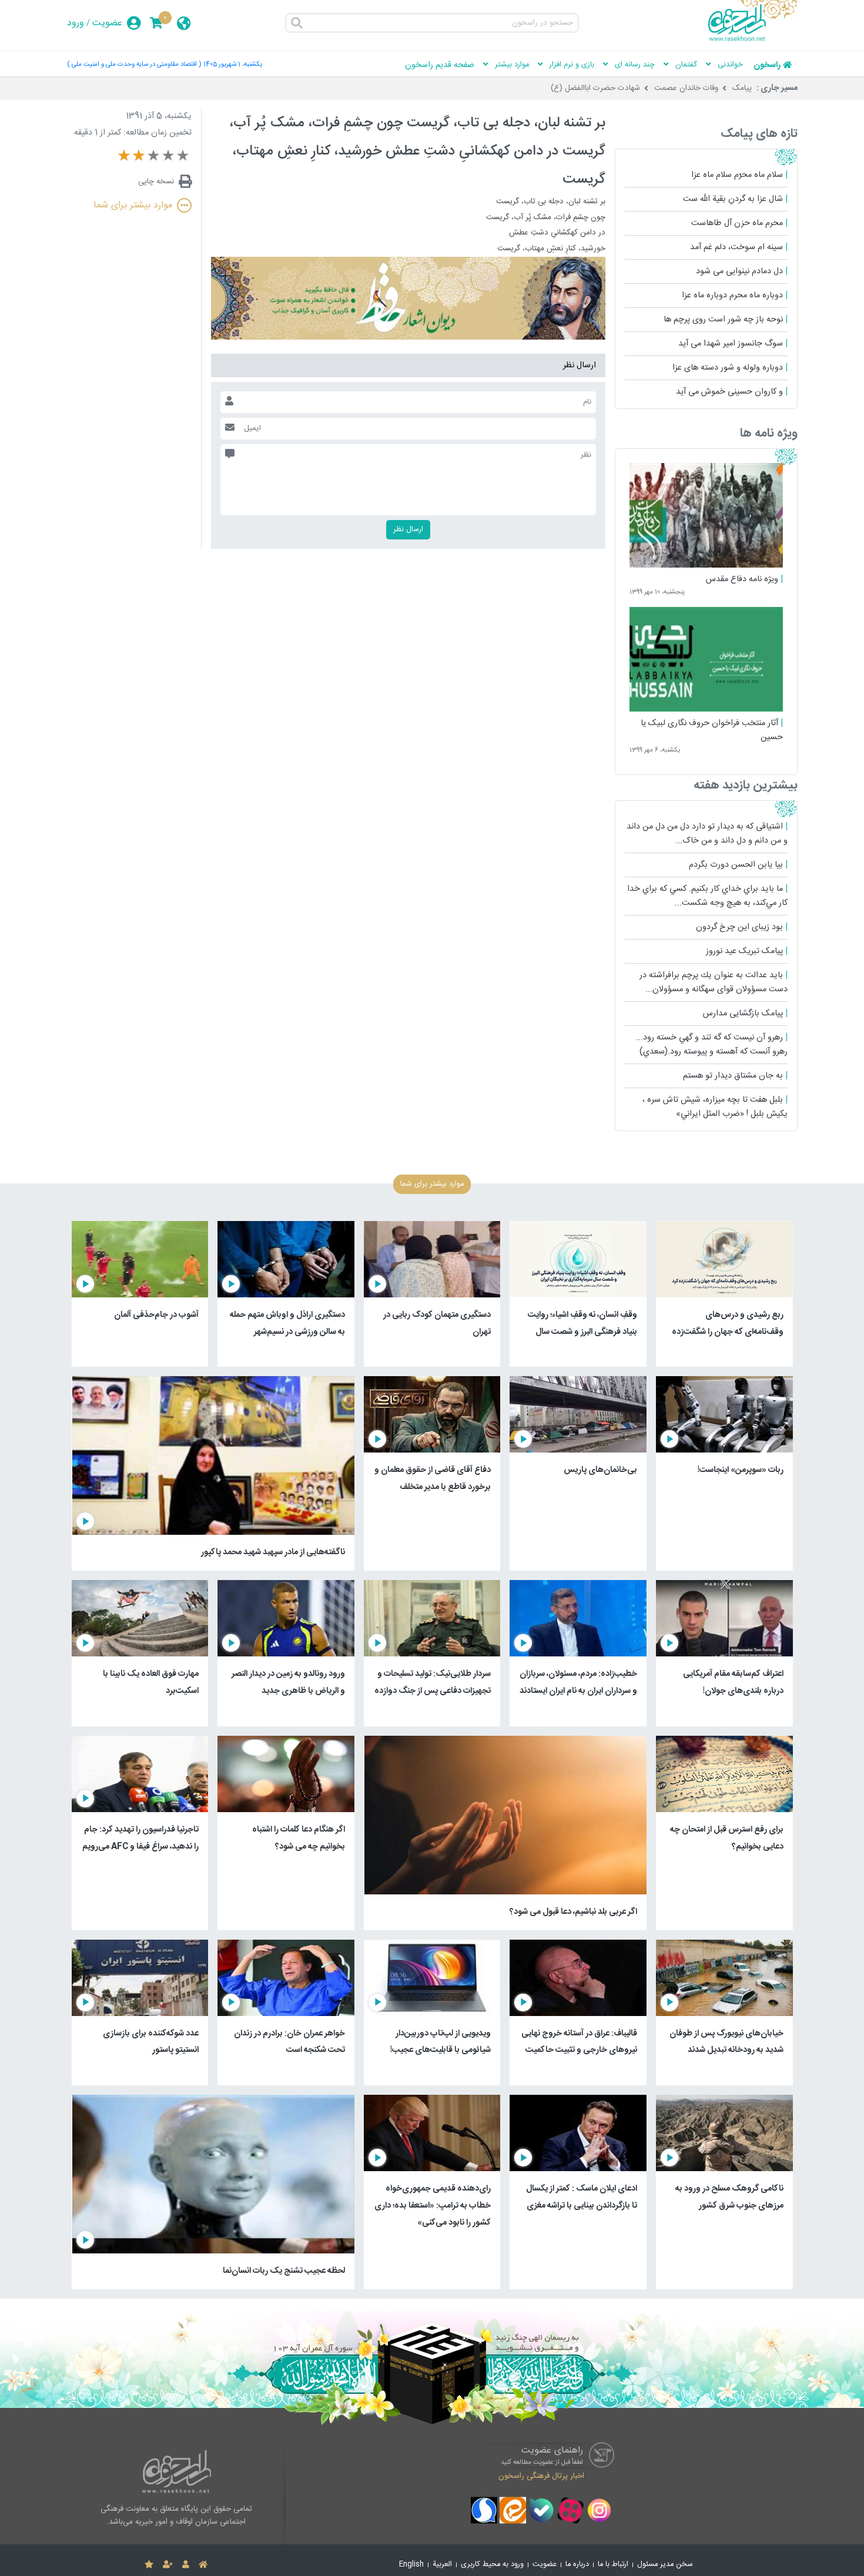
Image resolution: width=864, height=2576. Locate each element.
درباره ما (577, 2565)
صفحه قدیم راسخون (440, 65)
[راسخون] (753, 39)
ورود (76, 23)
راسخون (767, 65)
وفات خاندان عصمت (686, 88)
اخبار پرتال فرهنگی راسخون (541, 2476)
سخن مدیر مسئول (665, 2565)
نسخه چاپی (156, 182)
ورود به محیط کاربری (492, 2565)
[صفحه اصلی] (203, 2565)
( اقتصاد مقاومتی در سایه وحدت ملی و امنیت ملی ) (134, 64)
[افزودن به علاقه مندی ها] (149, 2565)
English (411, 2565)
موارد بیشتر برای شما (133, 205)
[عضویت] (168, 2565)
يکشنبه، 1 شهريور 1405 (233, 64)
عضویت (107, 23)
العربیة (442, 2565)
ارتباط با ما (613, 2565)
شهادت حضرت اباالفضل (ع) (595, 88)
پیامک (742, 88)
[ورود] (186, 2565)
